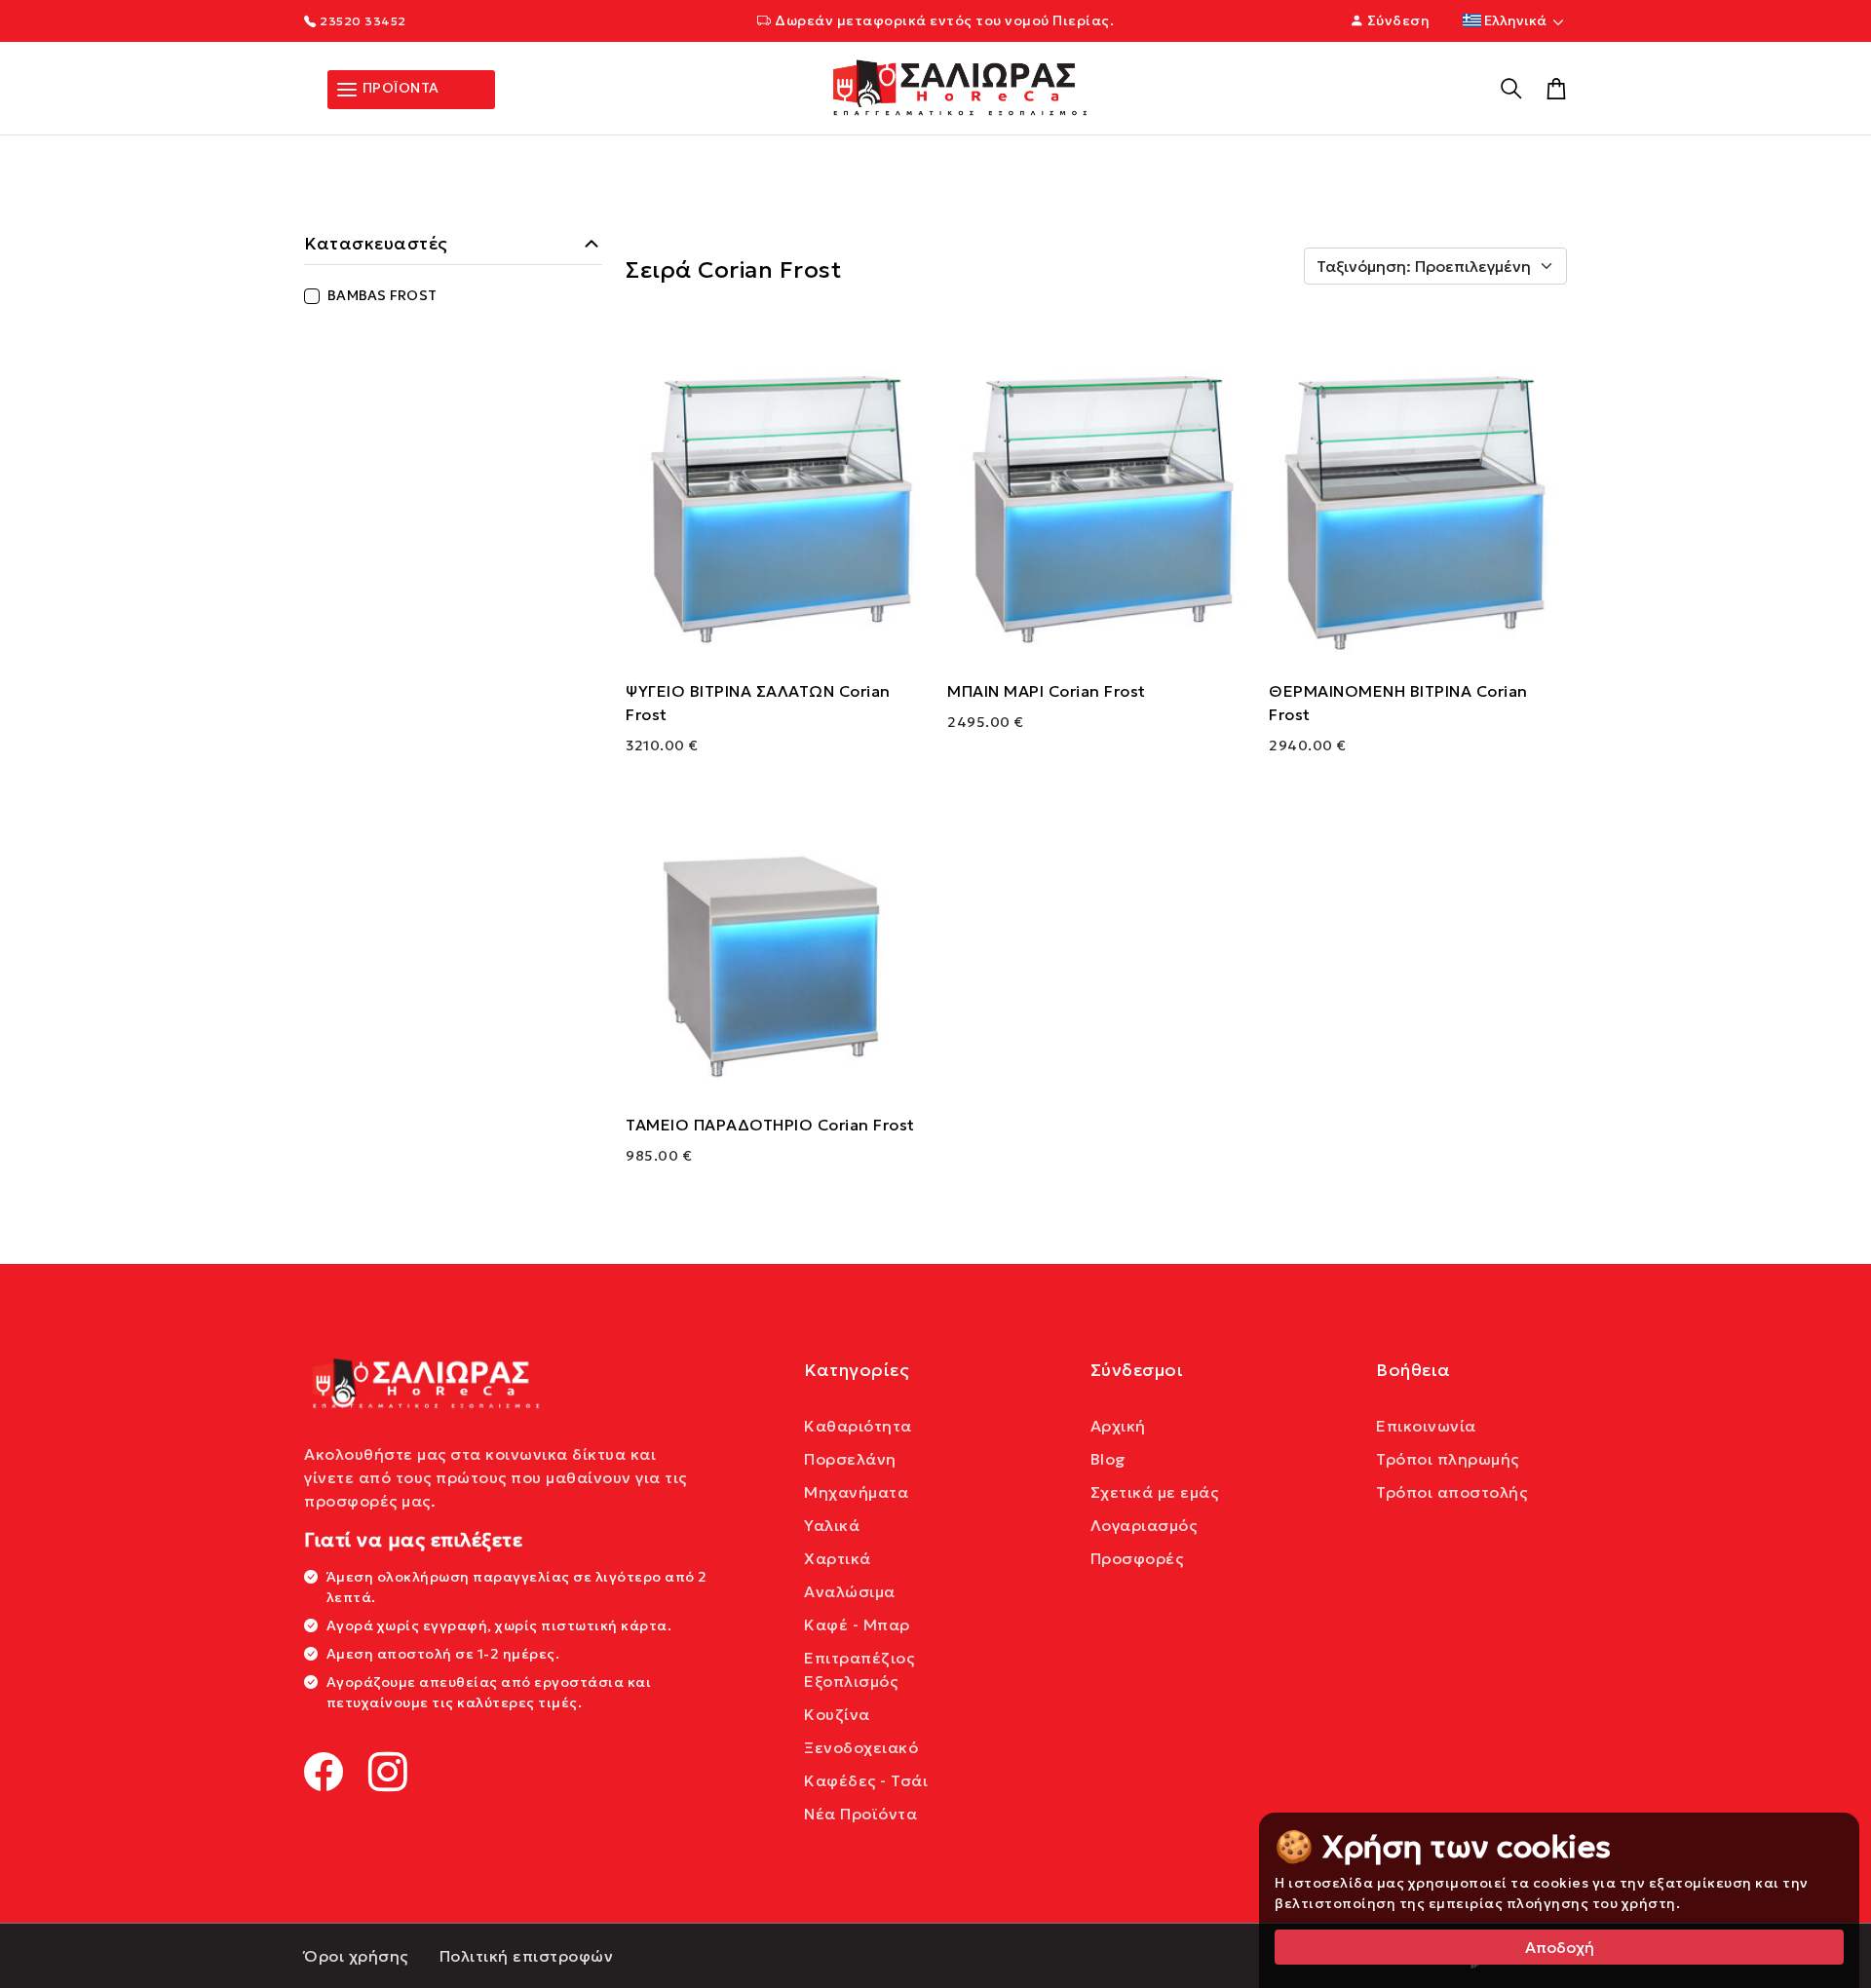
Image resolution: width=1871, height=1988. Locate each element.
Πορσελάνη (850, 1459)
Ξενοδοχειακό (861, 1747)
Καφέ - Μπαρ (857, 1625)
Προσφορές (1137, 1558)
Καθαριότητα (858, 1426)
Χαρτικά (838, 1558)
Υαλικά (832, 1525)
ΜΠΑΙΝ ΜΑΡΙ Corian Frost (1047, 691)
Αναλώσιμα (850, 1591)
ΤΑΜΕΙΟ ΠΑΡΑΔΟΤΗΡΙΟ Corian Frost (770, 1125)
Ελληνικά (1515, 20)
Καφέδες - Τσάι (866, 1780)
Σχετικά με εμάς (1155, 1492)
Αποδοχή (1560, 1947)
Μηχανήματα (856, 1492)
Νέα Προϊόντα (860, 1814)
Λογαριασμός (1144, 1525)
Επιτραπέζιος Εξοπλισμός (859, 1669)
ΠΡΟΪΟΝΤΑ (399, 88)
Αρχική (1118, 1426)
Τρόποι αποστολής (1451, 1492)
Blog (1108, 1459)
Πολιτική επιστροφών (527, 1956)
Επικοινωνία (1426, 1426)
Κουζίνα (837, 1714)
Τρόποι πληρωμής (1448, 1459)
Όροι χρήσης (356, 1956)
